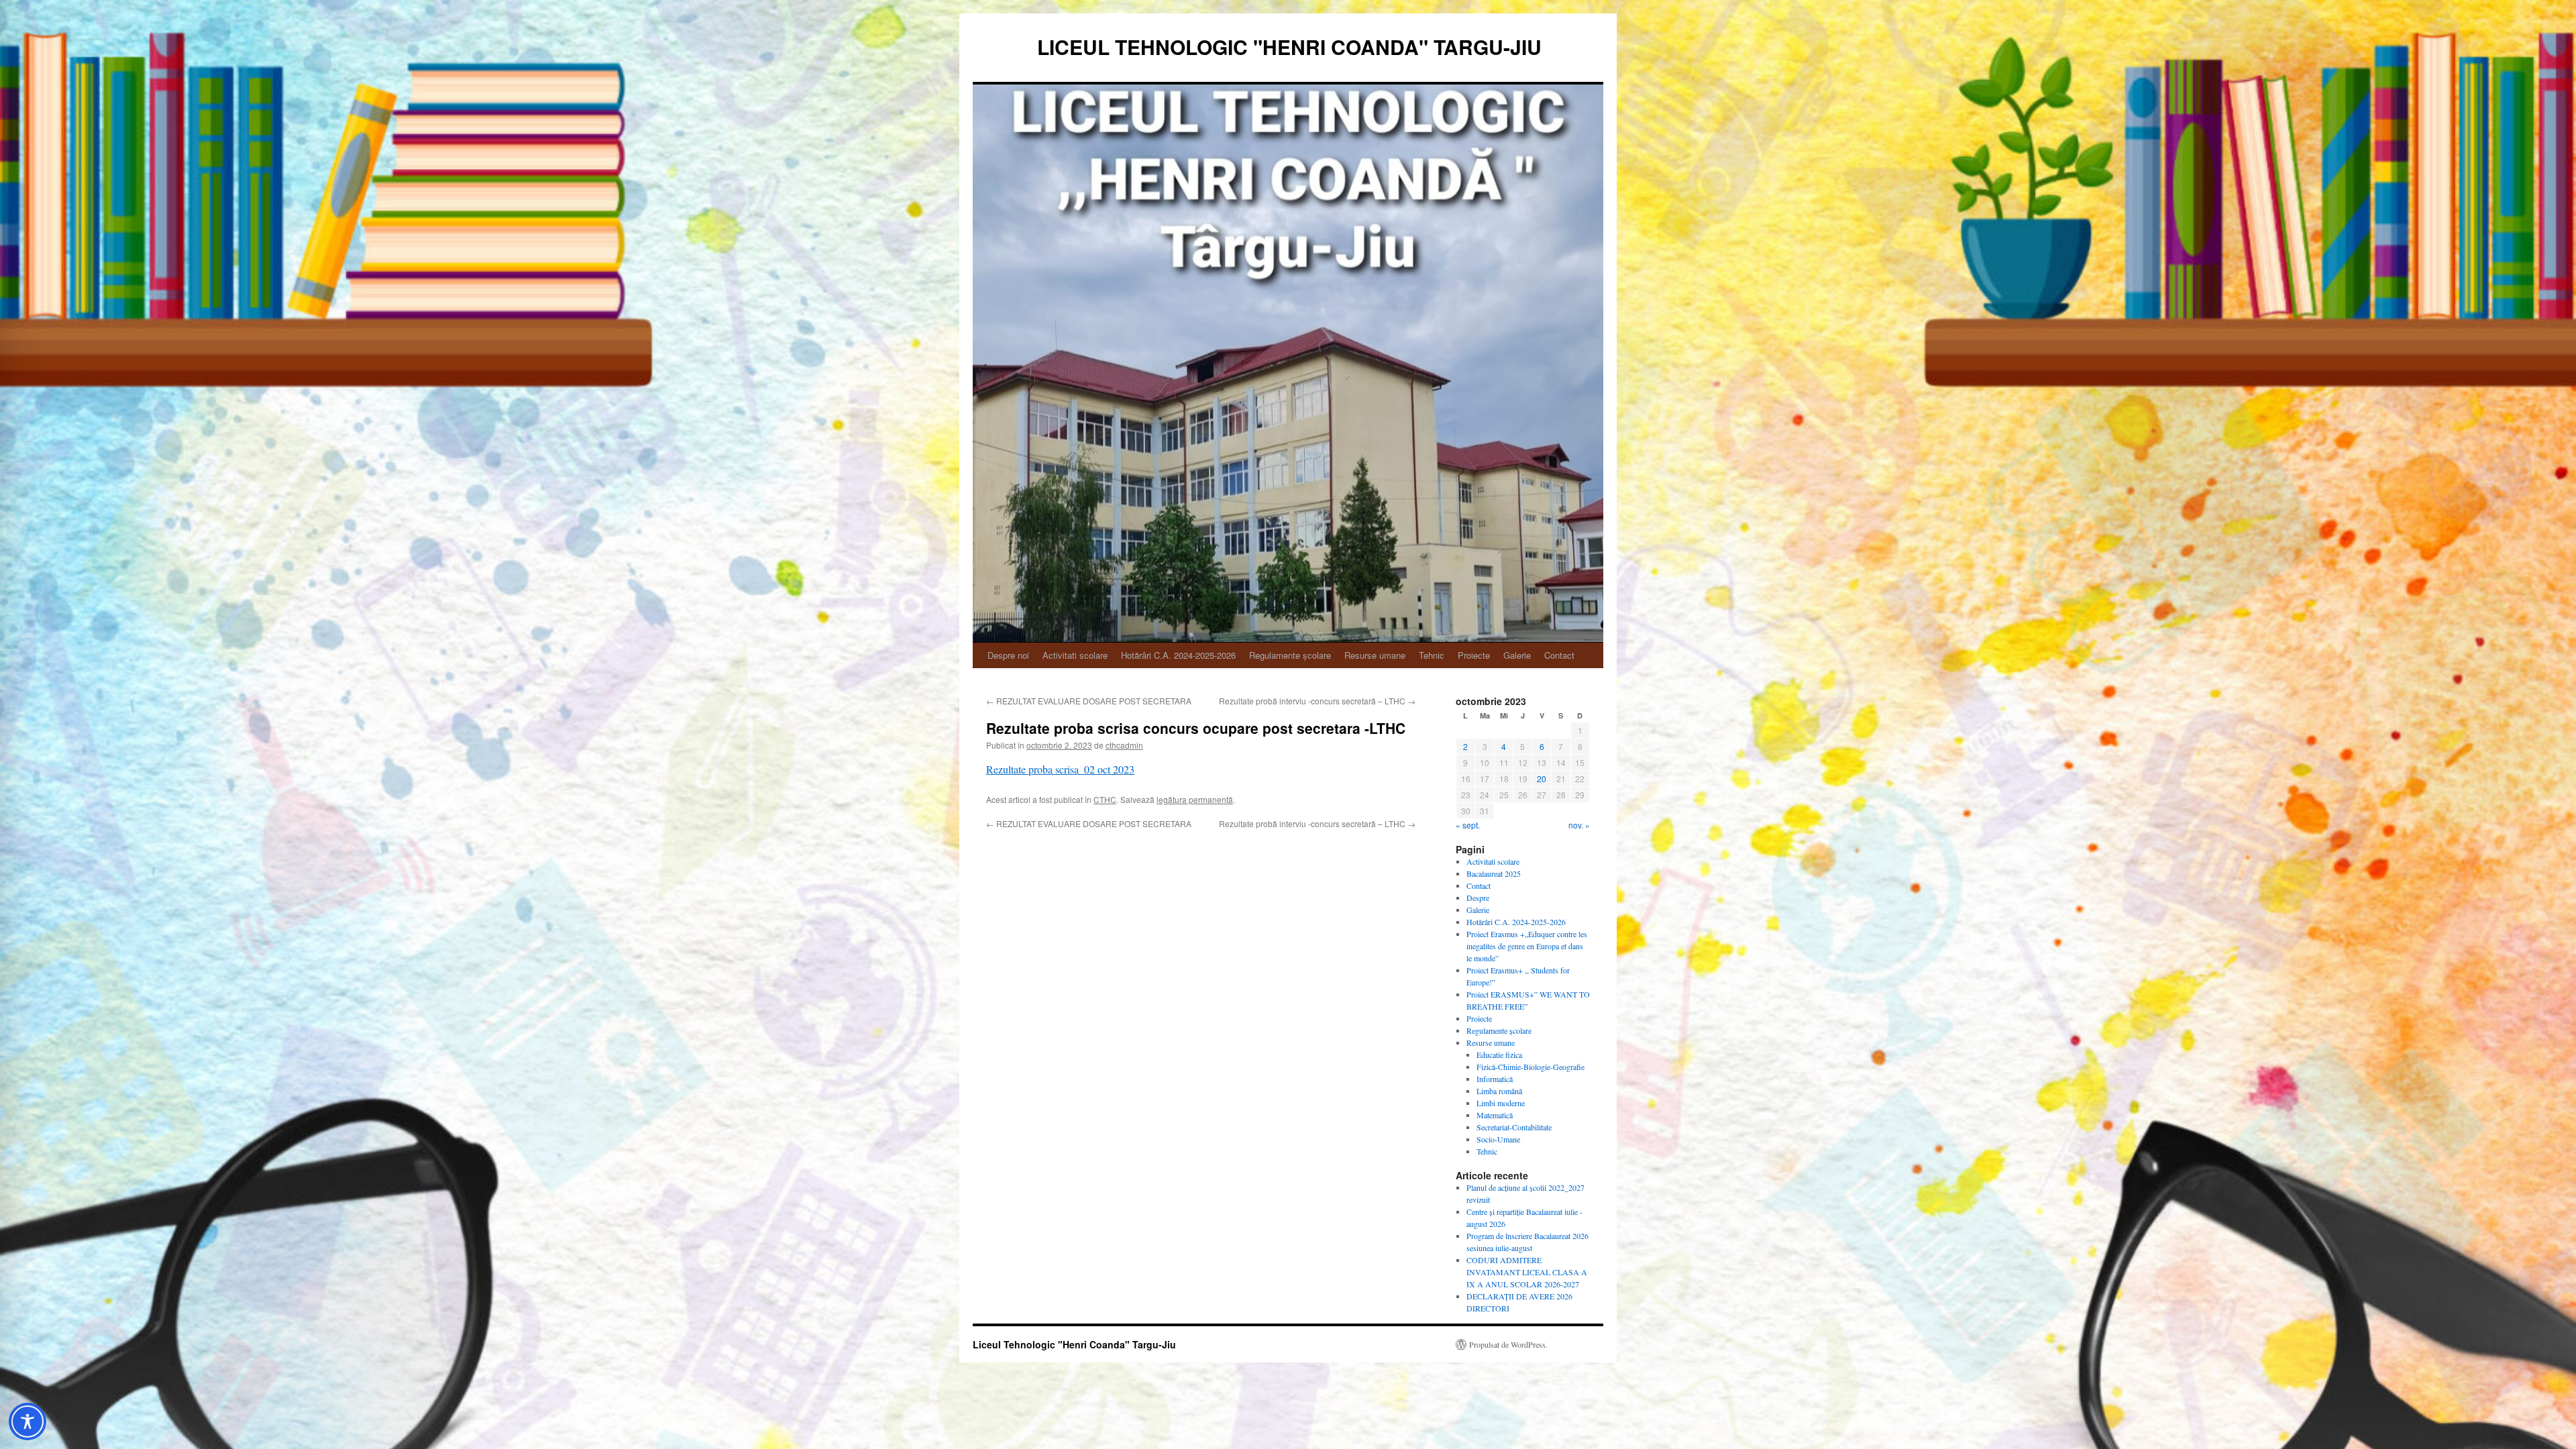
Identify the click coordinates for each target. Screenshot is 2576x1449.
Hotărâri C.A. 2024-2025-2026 (1178, 655)
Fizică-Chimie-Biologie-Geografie (1531, 1067)
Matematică (1495, 1115)
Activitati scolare (1075, 655)
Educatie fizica (1499, 1055)
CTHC (1105, 799)
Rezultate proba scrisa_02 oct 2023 (1060, 769)
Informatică (1495, 1079)
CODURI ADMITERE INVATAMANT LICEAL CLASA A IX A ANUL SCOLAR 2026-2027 (1527, 1272)
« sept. (1468, 825)
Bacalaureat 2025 (1494, 873)
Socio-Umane (1498, 1139)
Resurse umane (1375, 655)
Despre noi (1008, 655)
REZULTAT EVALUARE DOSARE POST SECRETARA (1089, 701)
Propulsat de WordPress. (1508, 1344)
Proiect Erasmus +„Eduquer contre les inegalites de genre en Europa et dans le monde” (1527, 946)
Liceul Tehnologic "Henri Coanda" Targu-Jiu (1289, 47)
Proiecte (1474, 655)
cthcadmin (1124, 745)
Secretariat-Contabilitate (1514, 1127)
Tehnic (1432, 655)
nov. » (1579, 825)
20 (1542, 779)
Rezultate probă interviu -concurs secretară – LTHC (1317, 701)
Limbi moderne (1501, 1103)
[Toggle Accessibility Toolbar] (28, 1421)
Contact (1559, 655)
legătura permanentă (1195, 799)
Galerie (1517, 655)
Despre (1478, 898)
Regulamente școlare (1290, 655)
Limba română (1499, 1091)
